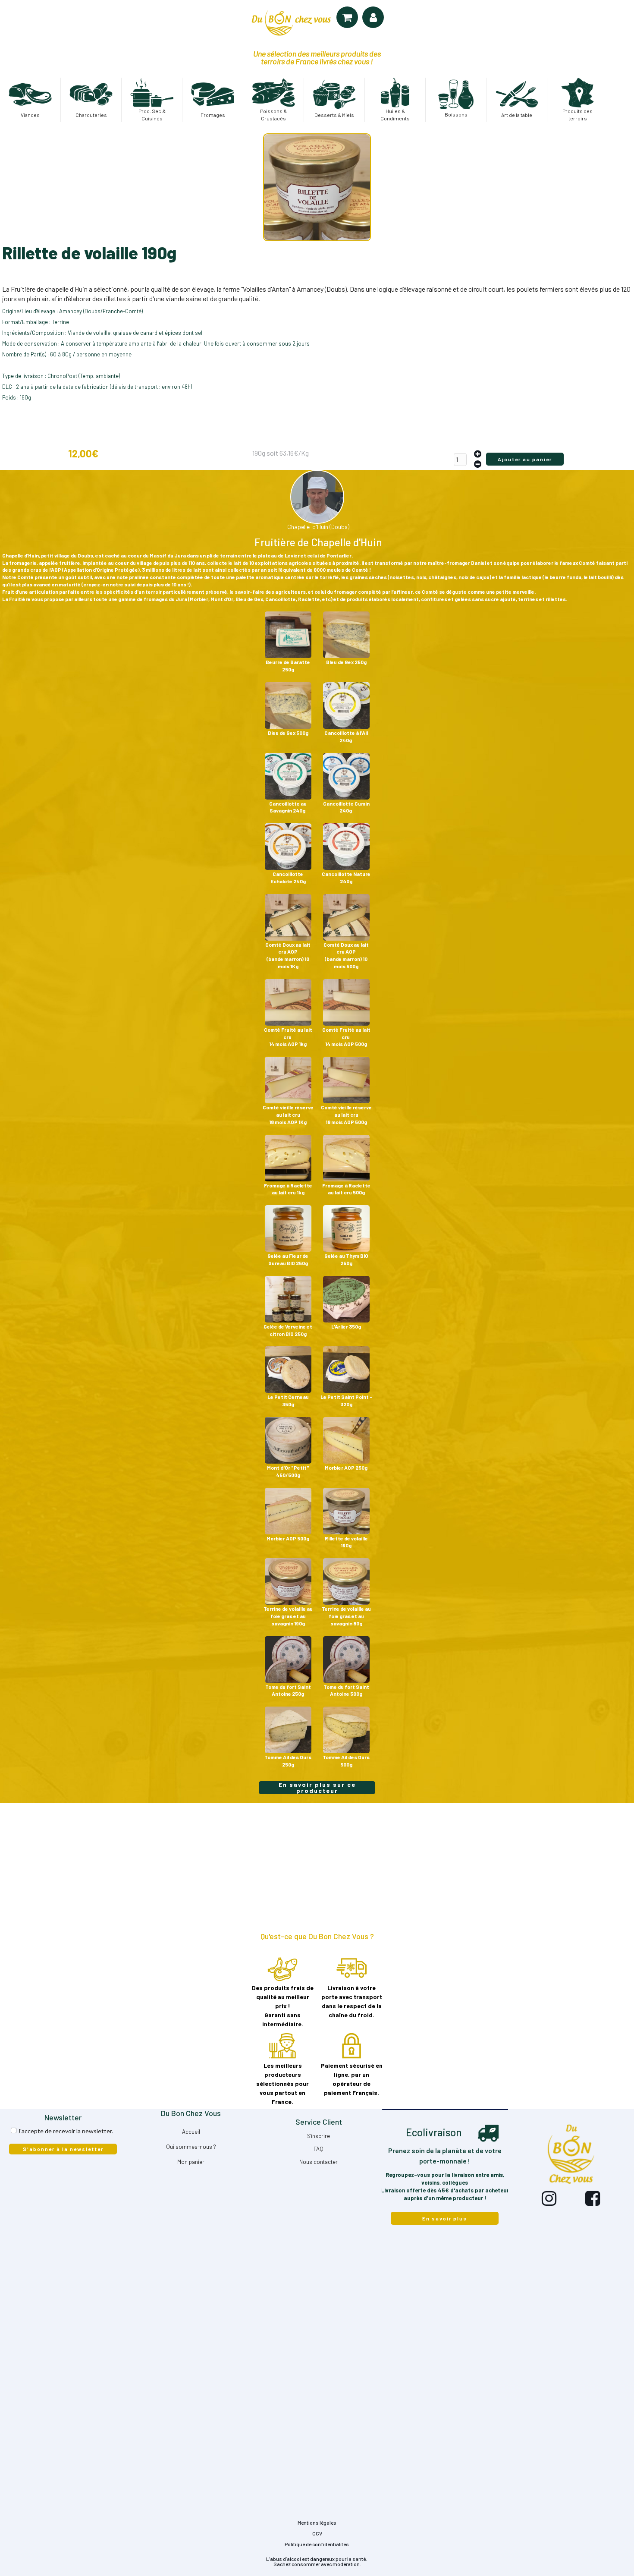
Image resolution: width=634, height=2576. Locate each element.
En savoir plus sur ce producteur (317, 1788)
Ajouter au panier (525, 459)
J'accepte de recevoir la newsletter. (65, 2131)
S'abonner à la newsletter (63, 2149)
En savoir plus (445, 2218)
